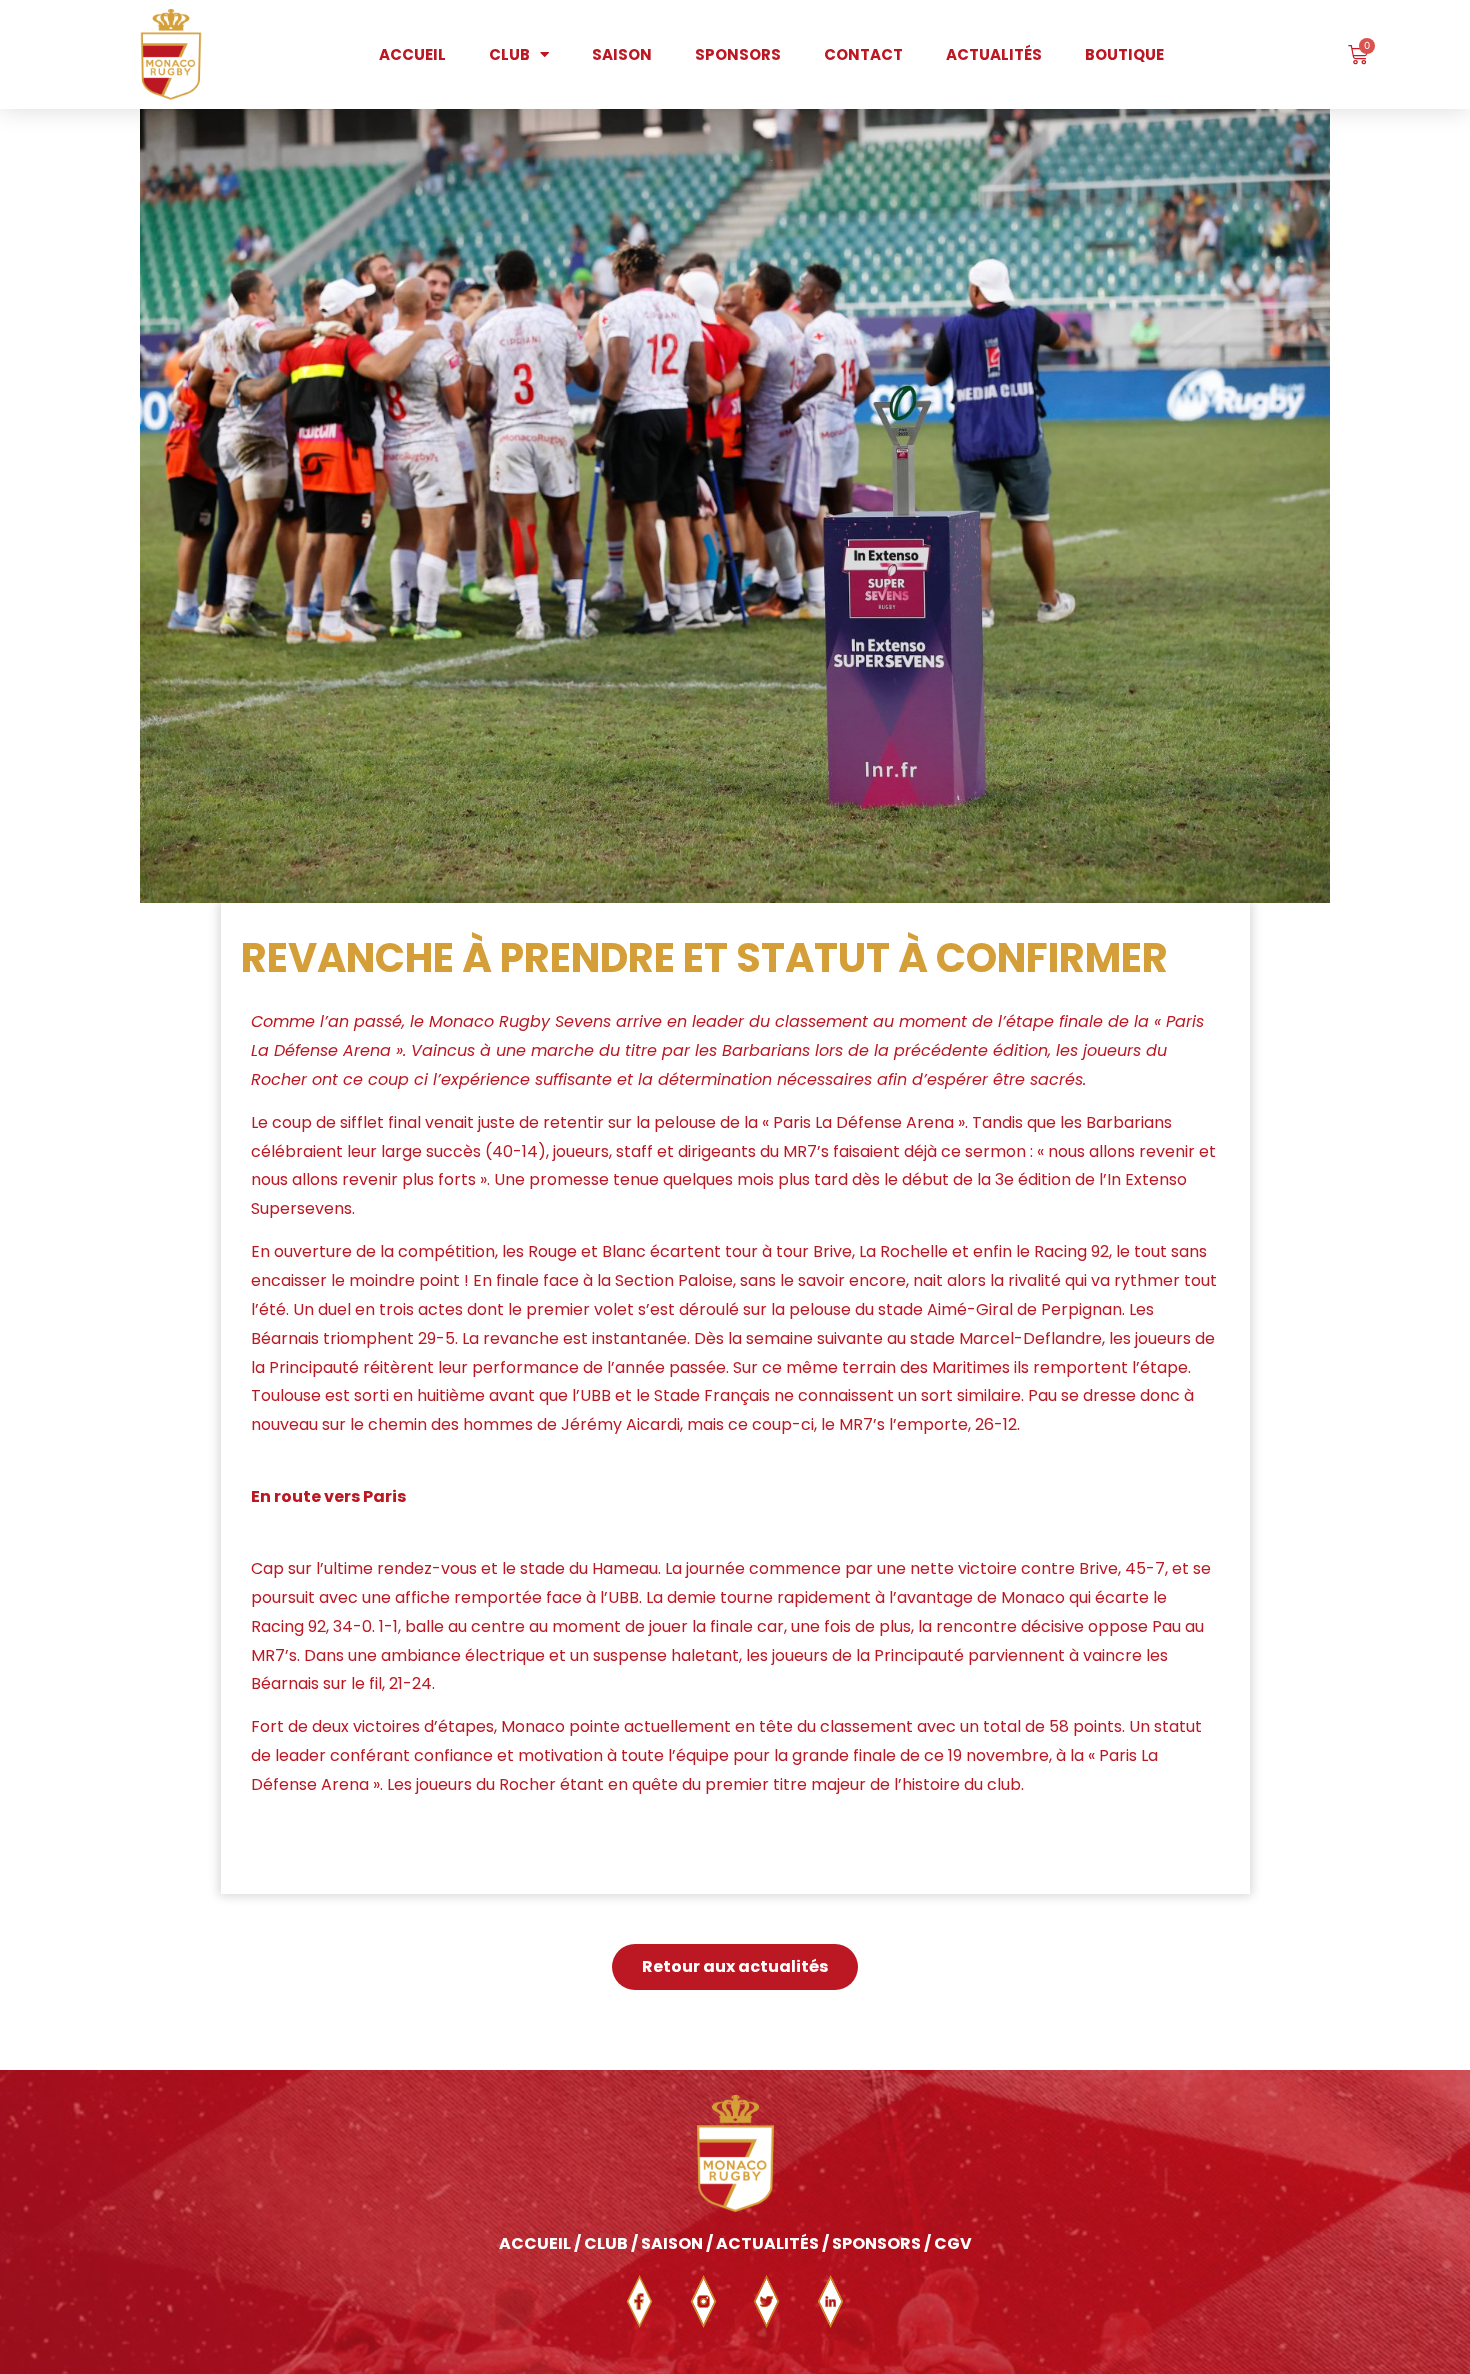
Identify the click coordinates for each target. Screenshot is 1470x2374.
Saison (622, 54)
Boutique (1124, 54)
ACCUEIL (535, 2243)
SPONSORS (876, 2243)
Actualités (994, 54)
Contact (863, 54)
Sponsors (738, 54)
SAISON (672, 2243)
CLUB (607, 2243)
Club (509, 54)
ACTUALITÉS (767, 2243)
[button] (735, 1967)
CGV (953, 2243)
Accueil (412, 54)
